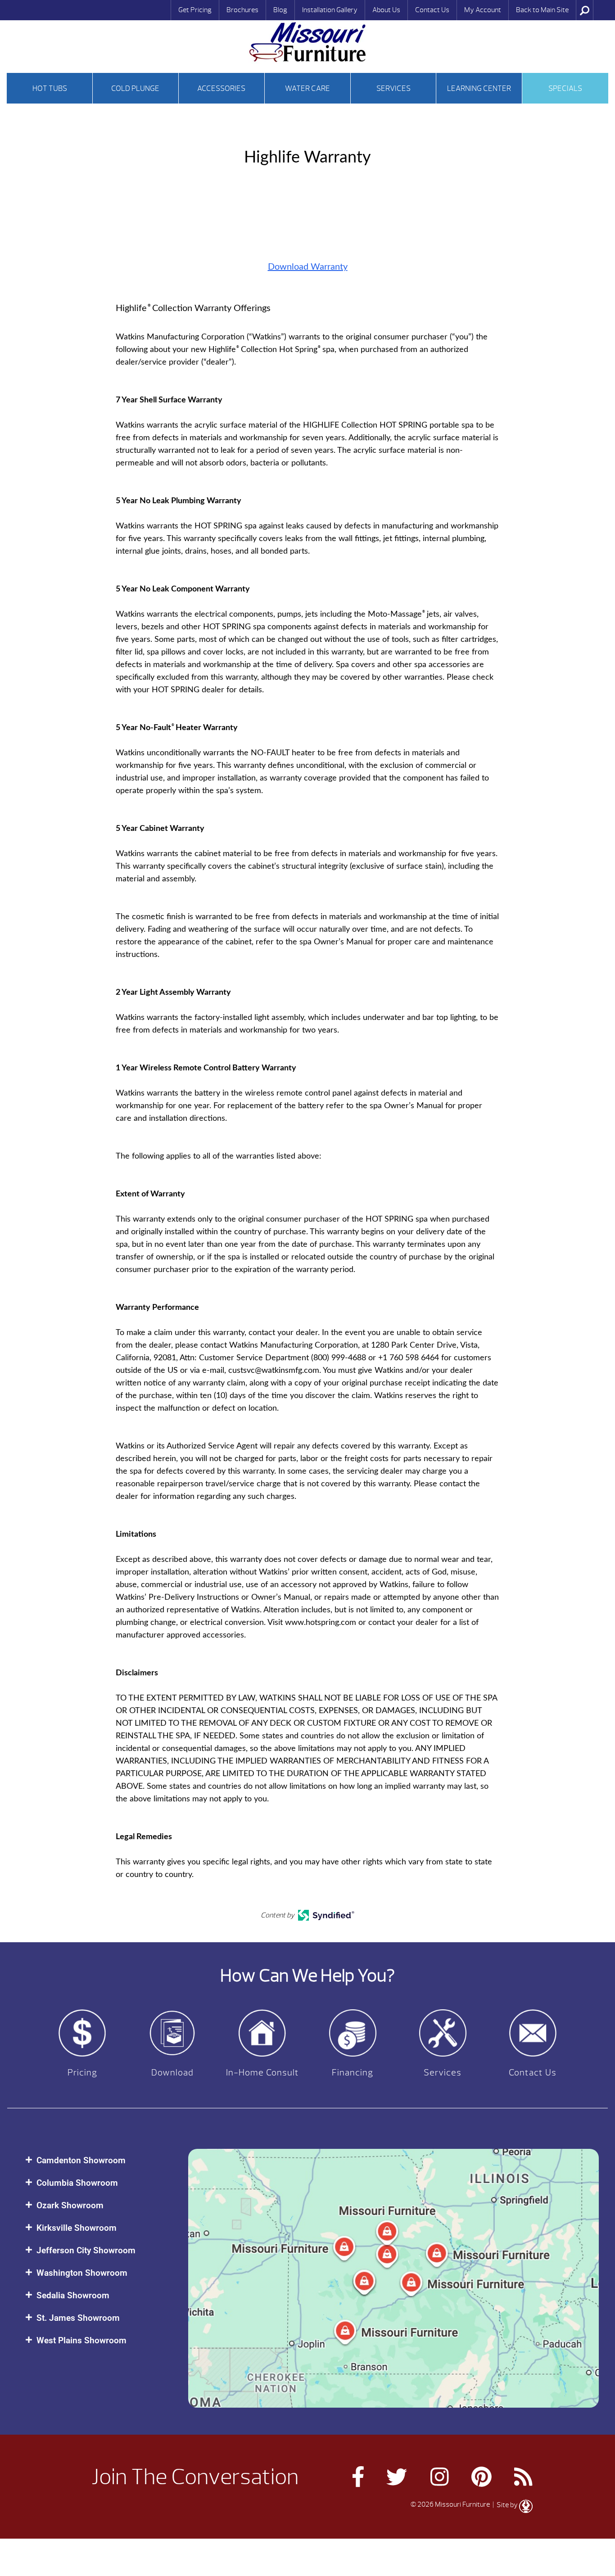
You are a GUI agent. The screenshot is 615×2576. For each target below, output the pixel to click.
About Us (386, 10)
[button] (98, 2160)
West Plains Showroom (81, 2340)
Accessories (221, 88)
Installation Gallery (330, 10)
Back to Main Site (542, 10)
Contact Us (432, 10)
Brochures (242, 10)
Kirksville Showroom (77, 2228)
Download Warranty (308, 267)
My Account (483, 10)
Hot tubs (50, 88)
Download (172, 2073)
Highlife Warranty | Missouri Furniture (307, 42)
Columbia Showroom (77, 2183)
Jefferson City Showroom (86, 2250)
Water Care (307, 88)
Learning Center (479, 88)
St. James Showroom (78, 2318)
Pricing (82, 2073)
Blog (280, 10)
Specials (565, 88)
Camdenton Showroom (81, 2160)
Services (393, 88)
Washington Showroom (82, 2273)
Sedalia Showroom (73, 2295)
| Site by (505, 2505)
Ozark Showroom (70, 2205)
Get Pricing (195, 10)
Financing (353, 2073)
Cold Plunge (135, 88)
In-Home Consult (262, 2073)
